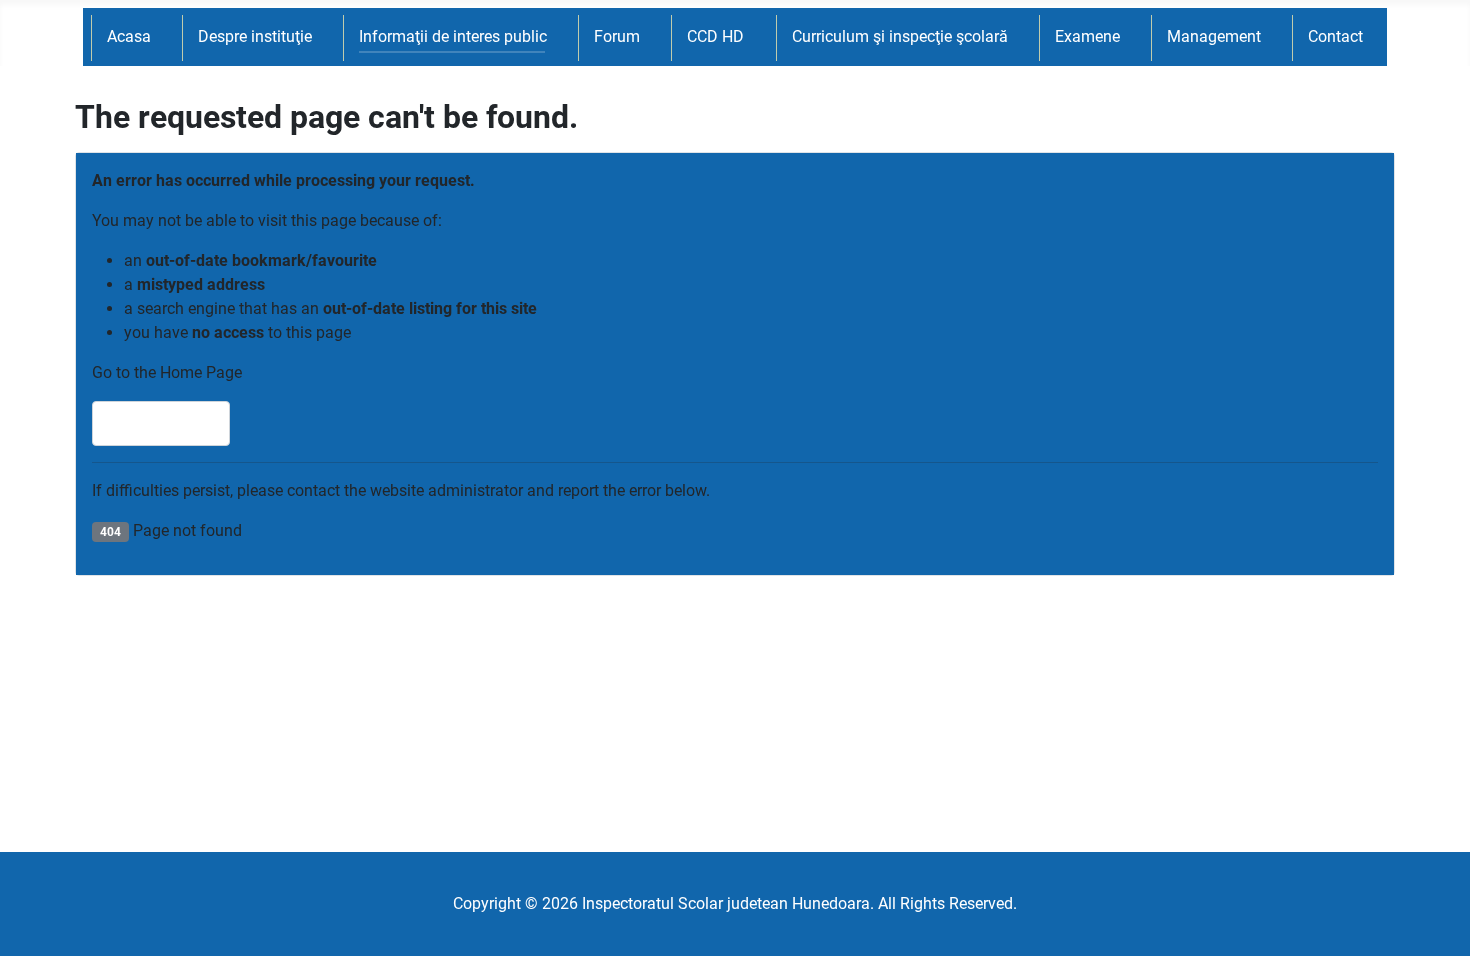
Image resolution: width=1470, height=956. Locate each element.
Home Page (170, 423)
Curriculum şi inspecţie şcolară (900, 36)
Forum (617, 36)
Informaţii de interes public (453, 36)
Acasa (129, 36)
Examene (1087, 36)
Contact (1335, 36)
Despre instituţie (255, 36)
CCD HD (715, 36)
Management (1214, 36)
